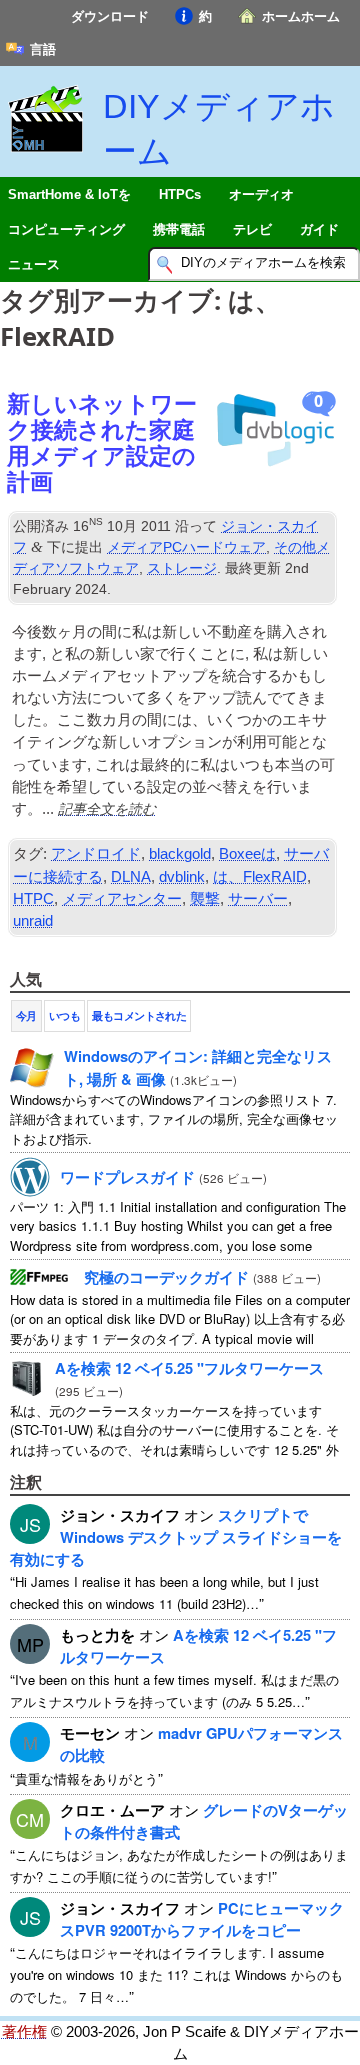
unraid (33, 921)
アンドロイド (96, 854)
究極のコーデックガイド (166, 1277)
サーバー (258, 899)
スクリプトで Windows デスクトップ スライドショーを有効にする (176, 1537)
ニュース (34, 264)
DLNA (131, 877)
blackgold (180, 854)
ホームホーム (301, 16)
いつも (64, 1016)
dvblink (182, 877)
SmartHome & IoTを (69, 194)
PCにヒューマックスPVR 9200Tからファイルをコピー (202, 1919)
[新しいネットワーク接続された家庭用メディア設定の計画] (274, 433)
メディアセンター (122, 899)
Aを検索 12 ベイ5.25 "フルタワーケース (189, 1368)
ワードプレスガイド (127, 1177)
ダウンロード (110, 16)
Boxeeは (247, 854)
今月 (26, 1016)
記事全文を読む (107, 808)
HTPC (33, 899)
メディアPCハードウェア (186, 547)
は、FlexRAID (260, 877)
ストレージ (182, 568)
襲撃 (205, 899)
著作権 (24, 2032)
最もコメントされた (139, 1016)
